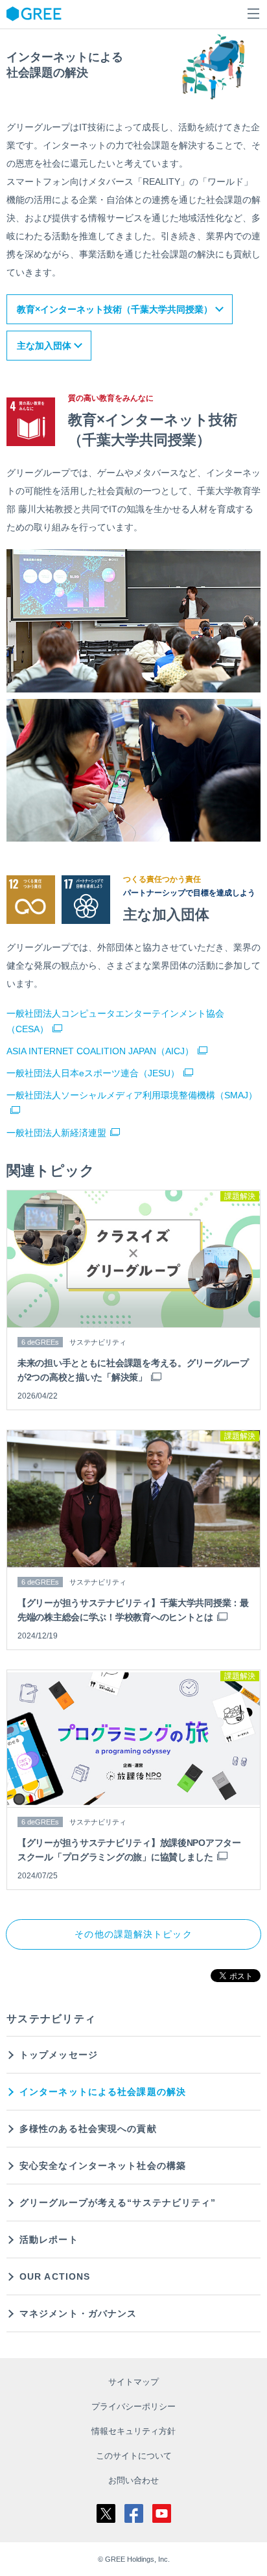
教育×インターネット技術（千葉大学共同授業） (115, 309)
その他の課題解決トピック (133, 1934)
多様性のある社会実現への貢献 (88, 2129)
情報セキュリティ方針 (133, 2431)
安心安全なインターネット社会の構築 (103, 2166)
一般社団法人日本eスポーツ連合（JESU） (93, 1073)
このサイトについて (134, 2456)
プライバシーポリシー (133, 2406)
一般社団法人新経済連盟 (56, 1133)
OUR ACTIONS (55, 2276)
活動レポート (49, 2239)
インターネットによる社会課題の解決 (103, 2092)
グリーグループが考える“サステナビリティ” (118, 2203)
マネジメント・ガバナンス (78, 2313)
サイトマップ (133, 2382)
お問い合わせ (133, 2480)
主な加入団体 (44, 346)
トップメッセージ (59, 2055)
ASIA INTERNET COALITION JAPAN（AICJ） (100, 1051)
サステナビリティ (51, 2019)
